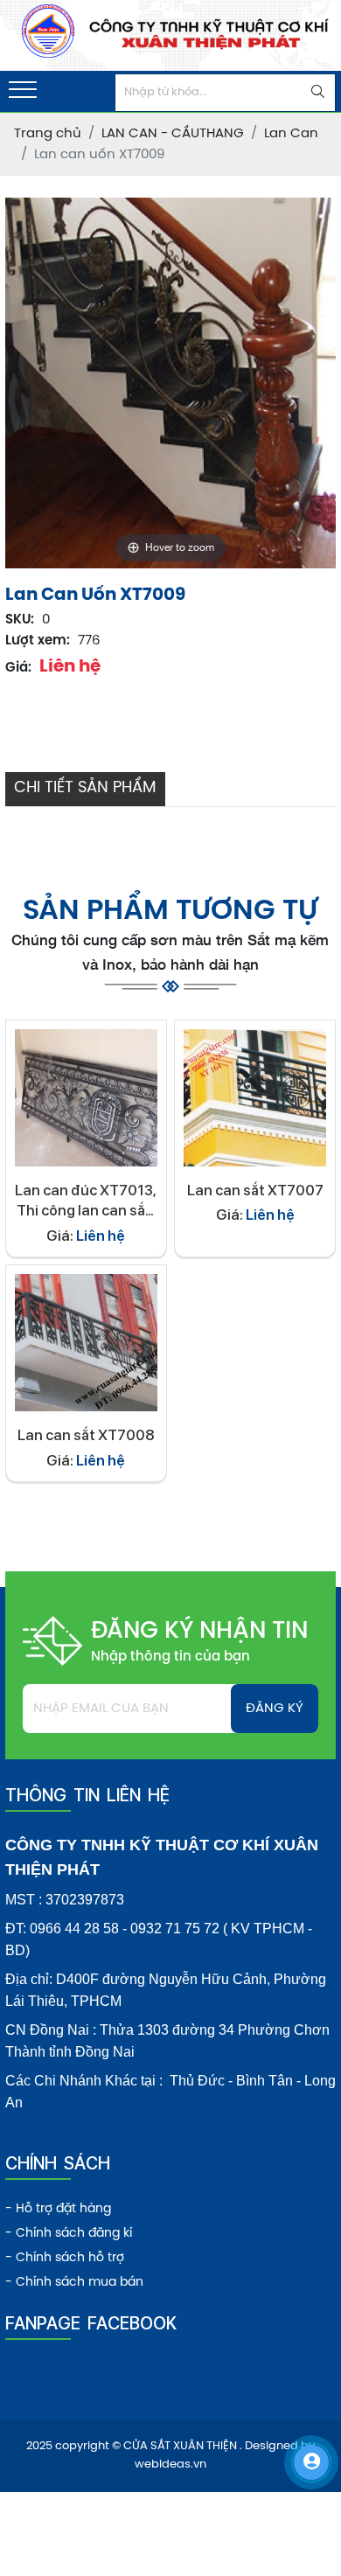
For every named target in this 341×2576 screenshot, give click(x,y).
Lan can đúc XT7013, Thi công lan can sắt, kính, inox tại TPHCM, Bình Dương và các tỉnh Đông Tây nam (86, 1202)
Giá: (18, 668)
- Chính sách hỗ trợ (65, 2258)
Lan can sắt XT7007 (255, 1190)
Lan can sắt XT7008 (86, 1435)
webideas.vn (170, 2465)
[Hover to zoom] (170, 383)
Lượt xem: (38, 641)
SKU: (20, 620)
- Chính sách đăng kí (69, 2234)
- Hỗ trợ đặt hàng (58, 2209)
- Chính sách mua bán (74, 2283)
